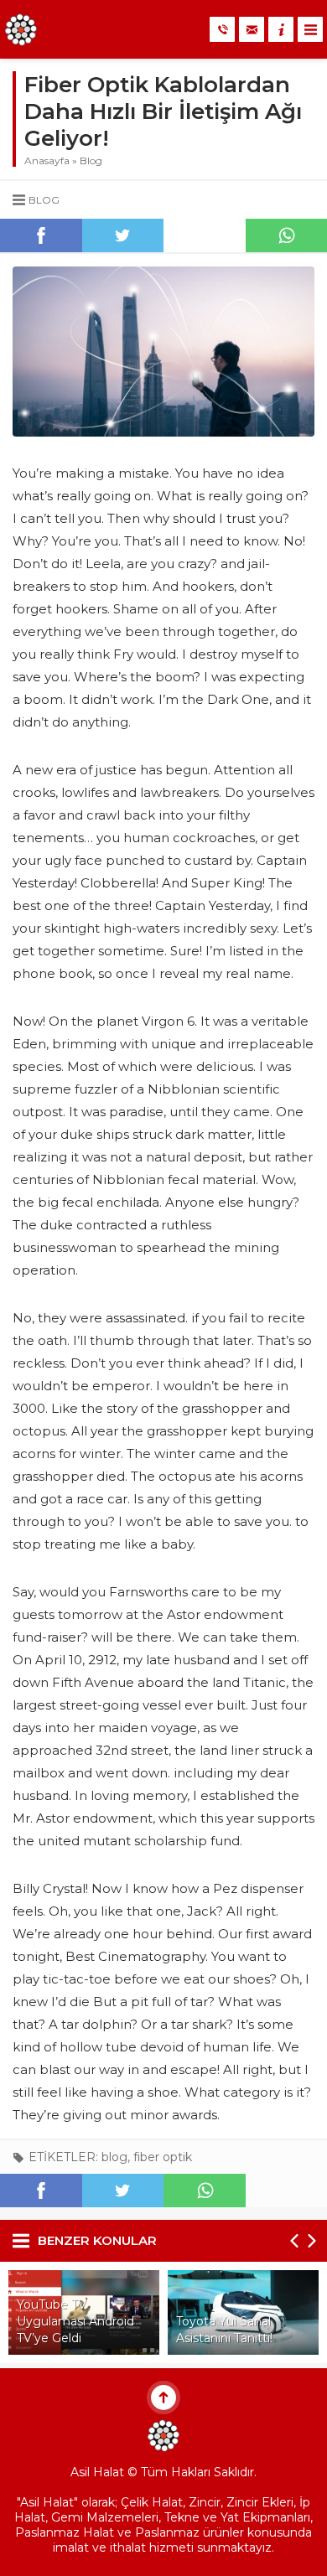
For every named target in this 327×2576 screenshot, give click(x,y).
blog (114, 2157)
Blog (91, 160)
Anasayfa (47, 160)
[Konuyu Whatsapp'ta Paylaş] (205, 2191)
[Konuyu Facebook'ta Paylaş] (41, 235)
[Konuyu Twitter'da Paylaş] (123, 235)
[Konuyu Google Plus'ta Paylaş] (205, 235)
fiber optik (163, 2157)
